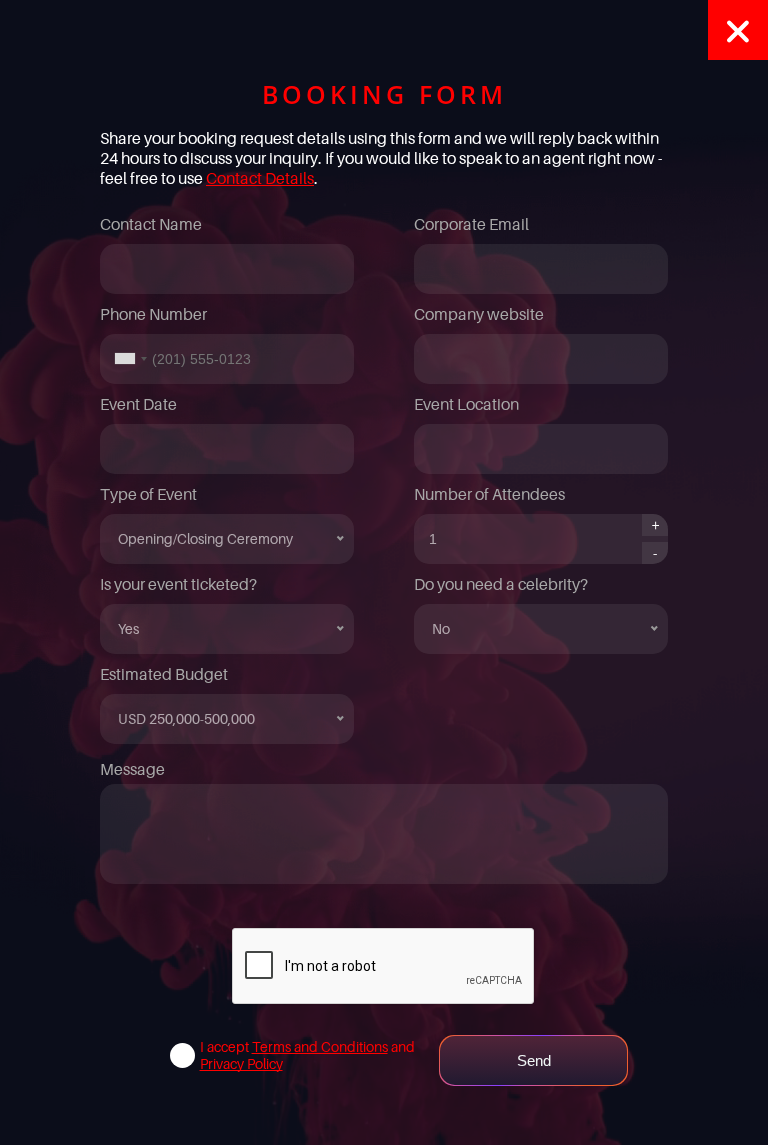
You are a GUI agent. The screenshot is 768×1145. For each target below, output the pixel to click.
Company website (479, 314)
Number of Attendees (489, 494)
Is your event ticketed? (178, 584)
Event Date (138, 404)
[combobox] (127, 359)
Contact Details (260, 178)
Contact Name (151, 224)
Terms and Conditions (320, 1046)
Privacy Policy (241, 1063)
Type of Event (148, 494)
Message (132, 769)
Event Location (466, 404)
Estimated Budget (164, 674)
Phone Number (153, 314)
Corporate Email (471, 224)
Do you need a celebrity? (501, 584)
